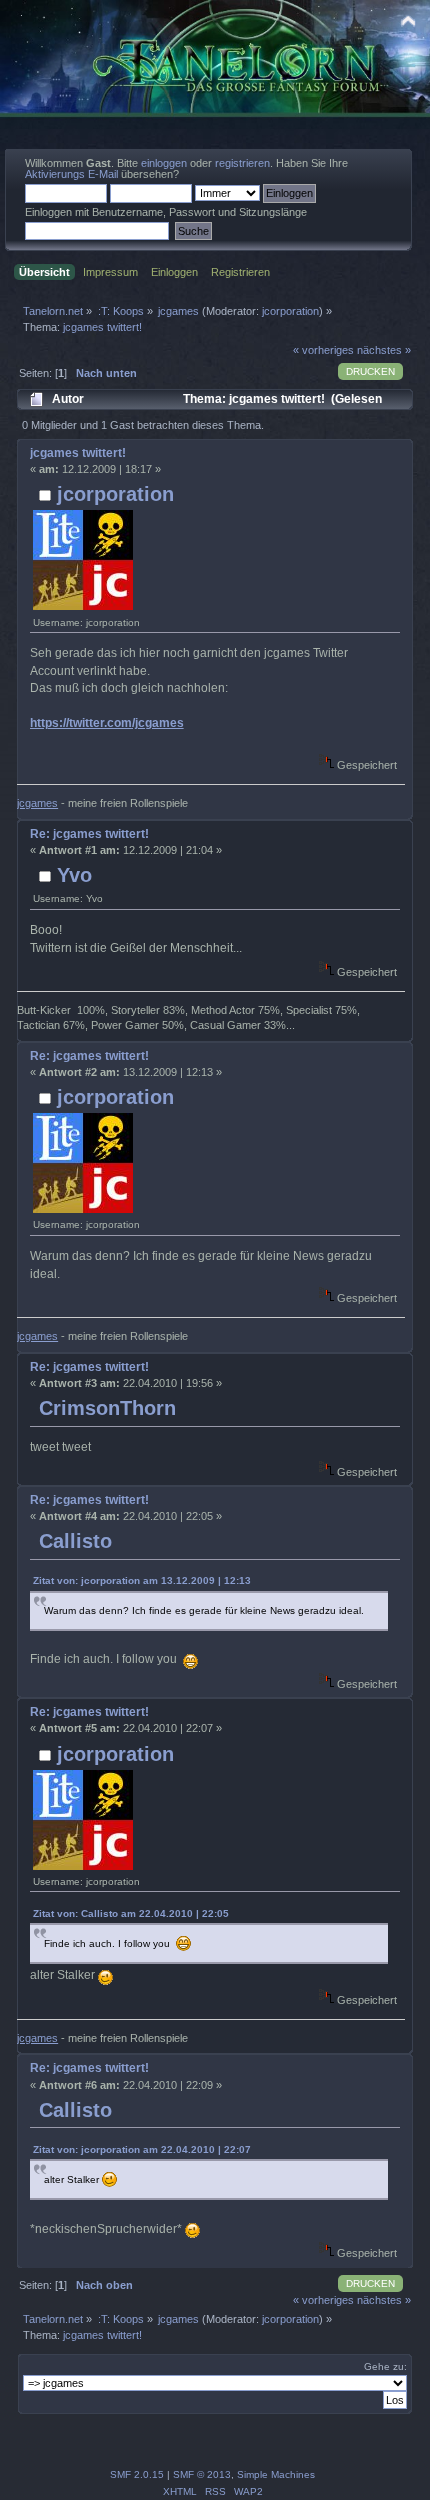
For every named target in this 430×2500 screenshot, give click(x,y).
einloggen (164, 163)
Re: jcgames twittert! (89, 834)
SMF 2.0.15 (137, 2474)
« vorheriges (323, 350)
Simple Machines (276, 2474)
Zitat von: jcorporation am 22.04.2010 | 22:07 (142, 2149)
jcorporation (290, 311)
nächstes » (384, 350)
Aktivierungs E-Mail (71, 174)
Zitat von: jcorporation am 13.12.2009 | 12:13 (142, 1580)
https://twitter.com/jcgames (107, 723)
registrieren (242, 163)
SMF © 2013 (202, 2474)
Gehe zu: (385, 2366)
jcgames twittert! (78, 453)
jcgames (37, 803)
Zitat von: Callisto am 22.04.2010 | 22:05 (131, 1913)
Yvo (74, 875)
